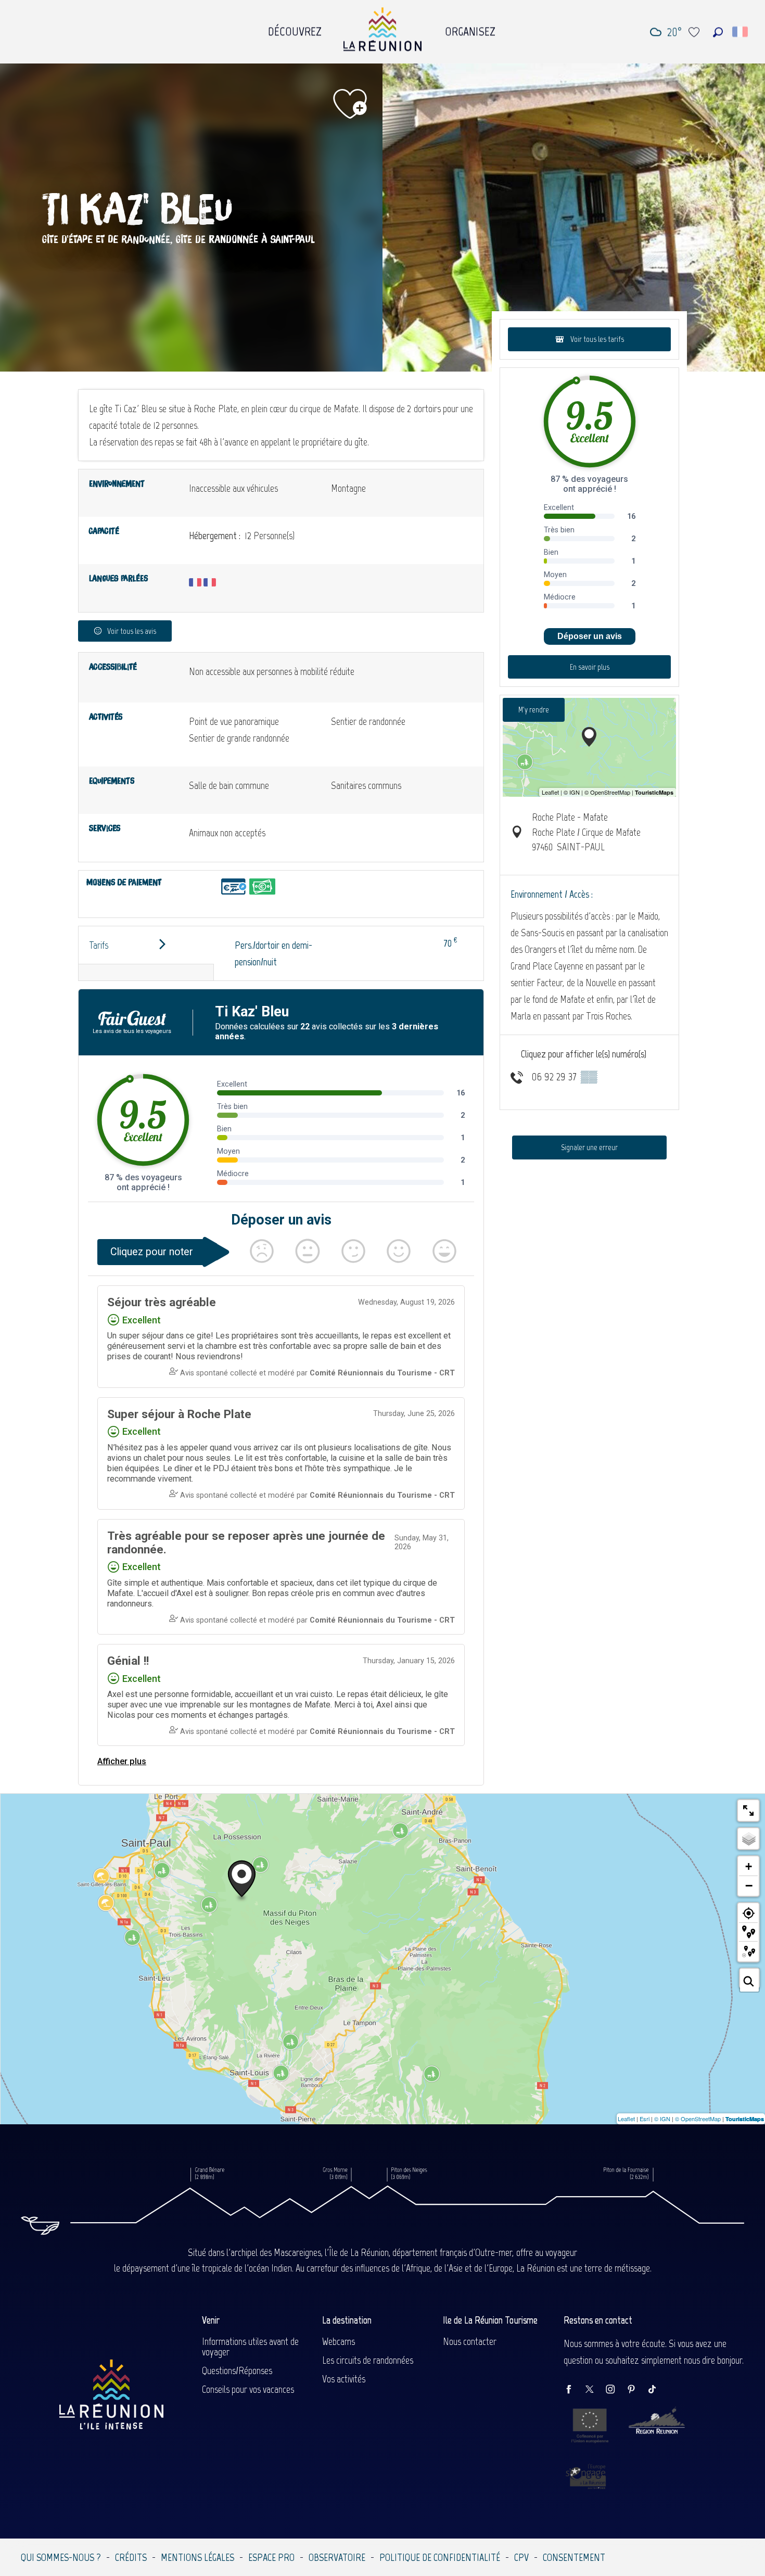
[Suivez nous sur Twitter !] (595, 2390)
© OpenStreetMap (698, 2119)
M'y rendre (534, 710)
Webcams (339, 2341)
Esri (645, 2119)
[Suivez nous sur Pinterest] (636, 2390)
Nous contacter (470, 2341)
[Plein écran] (748, 1810)
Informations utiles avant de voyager (250, 2347)
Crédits (131, 2557)
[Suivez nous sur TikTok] (657, 2390)
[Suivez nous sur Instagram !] (616, 2390)
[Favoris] (695, 32)
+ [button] (749, 1866)
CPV (521, 2557)
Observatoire (337, 2557)
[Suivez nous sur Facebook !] (574, 2390)
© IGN (662, 2119)
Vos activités (344, 2379)
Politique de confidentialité (440, 2557)
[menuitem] (295, 29)
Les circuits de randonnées (368, 2360)
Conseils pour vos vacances (248, 2389)
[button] (718, 32)
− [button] (749, 1885)
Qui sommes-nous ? (61, 2557)
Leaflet (626, 2119)
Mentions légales (197, 2557)
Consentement (574, 2557)
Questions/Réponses (237, 2370)
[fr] (741, 32)
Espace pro (271, 2557)
